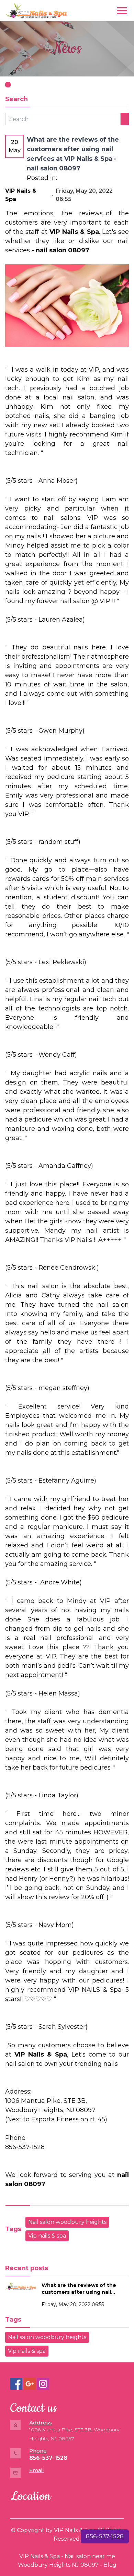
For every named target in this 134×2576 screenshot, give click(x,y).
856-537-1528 (105, 2536)
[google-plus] (30, 2384)
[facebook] (16, 2384)
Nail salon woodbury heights (67, 2222)
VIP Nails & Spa (40, 2556)
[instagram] (43, 2384)
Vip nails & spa (47, 2236)
